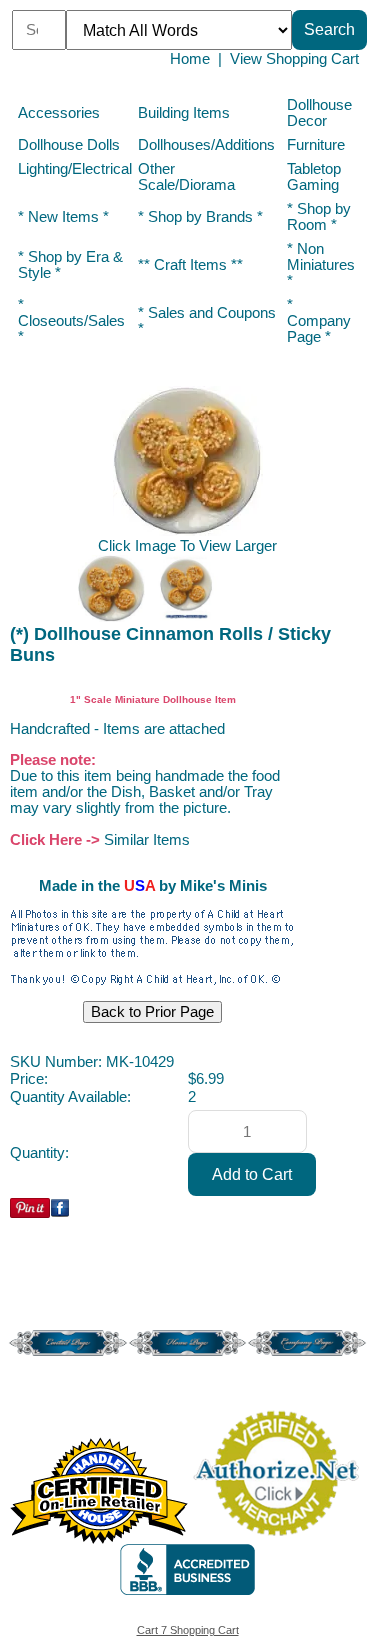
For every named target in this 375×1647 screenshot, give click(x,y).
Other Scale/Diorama (186, 177)
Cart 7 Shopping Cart (188, 1630)
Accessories (59, 113)
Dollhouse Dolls (69, 145)
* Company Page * (319, 321)
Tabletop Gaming (314, 177)
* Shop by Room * (319, 217)
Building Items (184, 113)
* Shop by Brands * (200, 217)
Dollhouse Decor (319, 113)
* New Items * (63, 217)
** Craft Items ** (190, 265)
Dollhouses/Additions (206, 145)
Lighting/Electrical (75, 169)
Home (190, 59)
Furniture (316, 145)
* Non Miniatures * (321, 265)
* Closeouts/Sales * (71, 321)
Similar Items (147, 840)
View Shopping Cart (294, 59)
